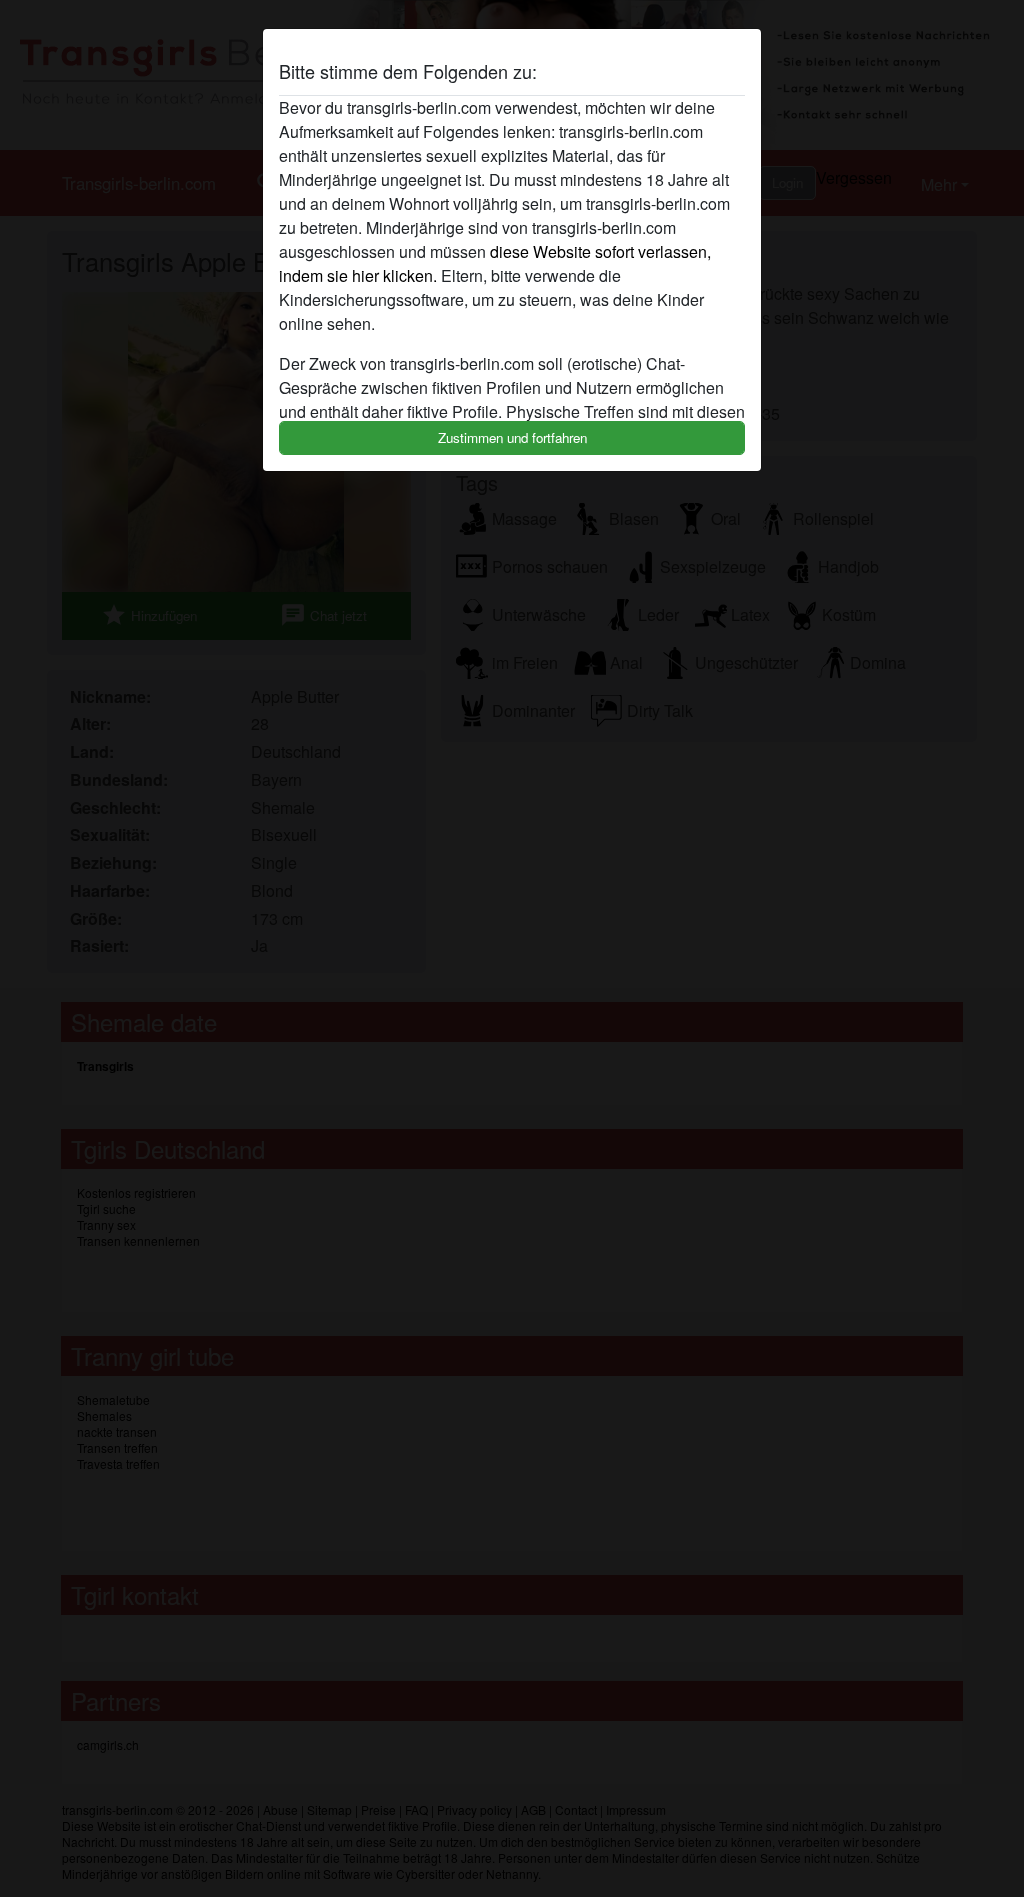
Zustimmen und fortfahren (512, 437)
